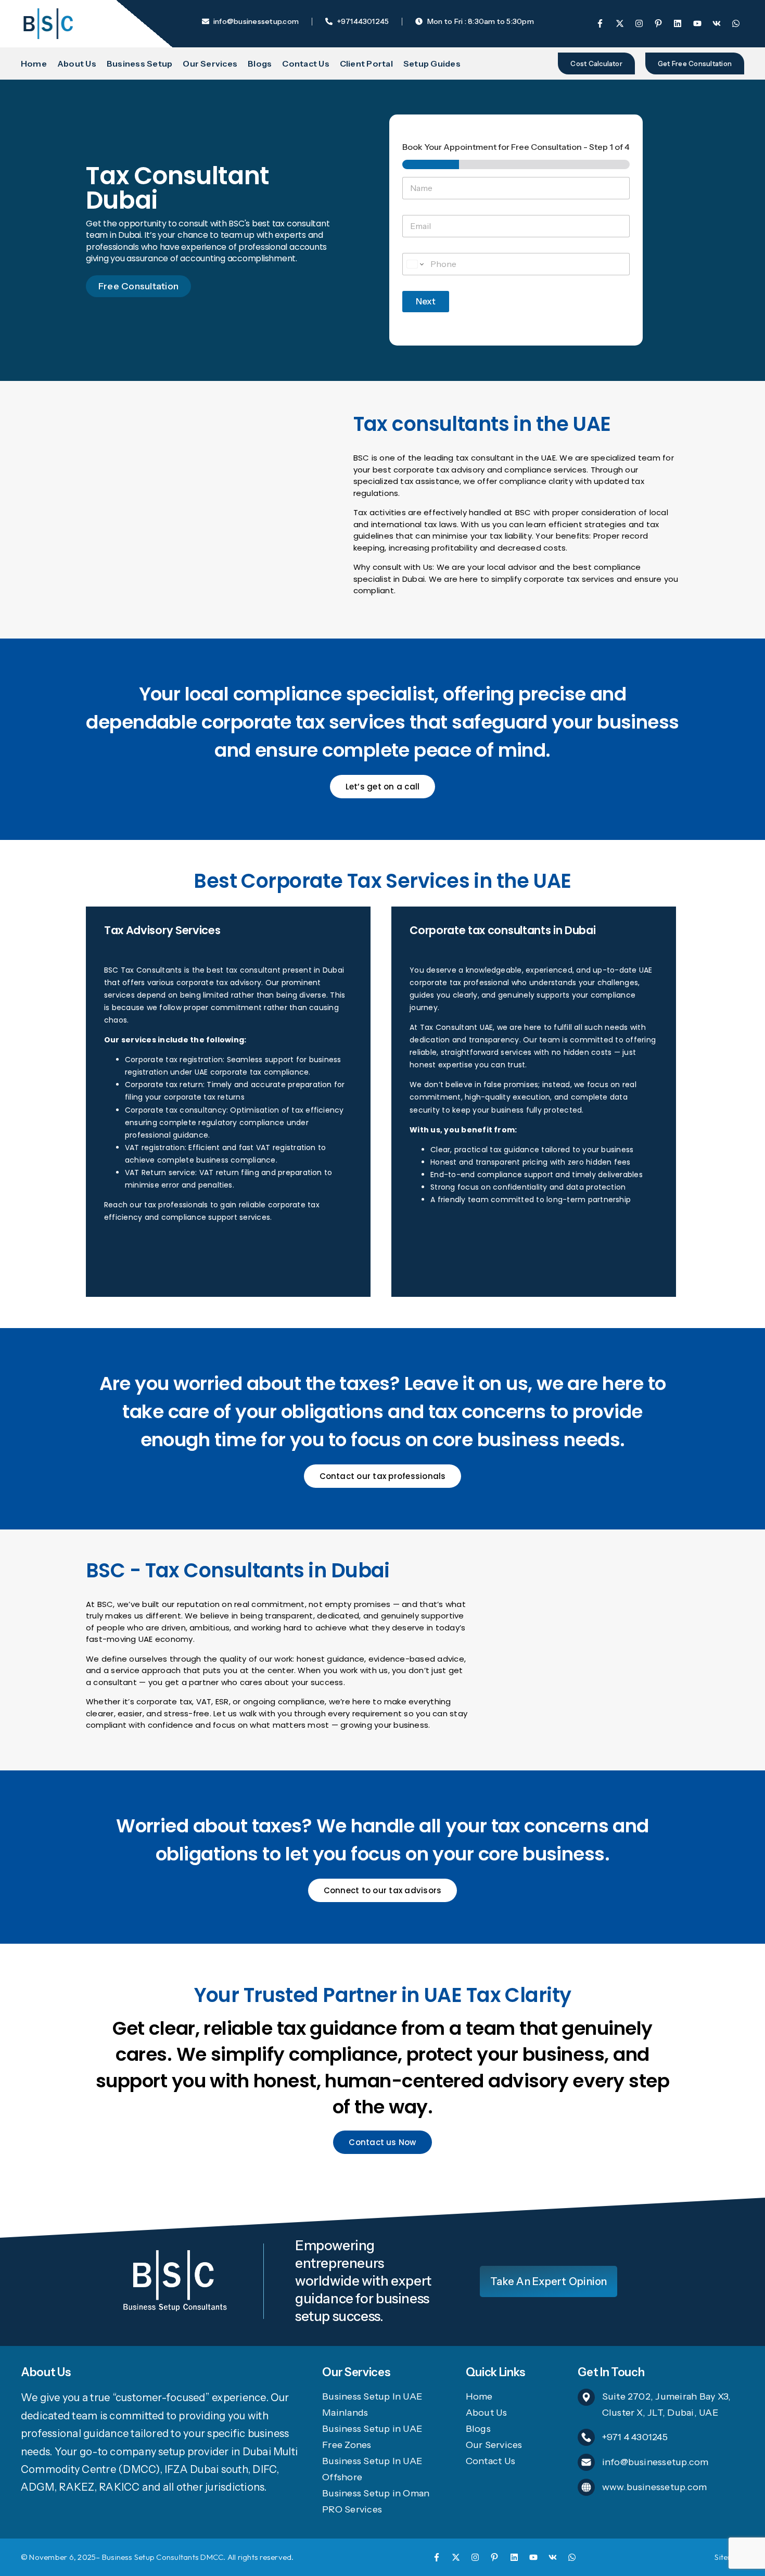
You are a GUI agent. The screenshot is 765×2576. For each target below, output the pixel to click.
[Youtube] (533, 2557)
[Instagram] (475, 2557)
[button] (596, 63)
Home (34, 63)
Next (426, 301)
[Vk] (553, 2557)
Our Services (210, 63)
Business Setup (139, 63)
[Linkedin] (514, 2557)
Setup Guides (432, 63)
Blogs (260, 63)
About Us (77, 63)
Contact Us (305, 63)
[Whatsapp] (572, 2557)
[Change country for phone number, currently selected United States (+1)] (415, 264)
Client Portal (366, 63)
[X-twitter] (456, 2557)
